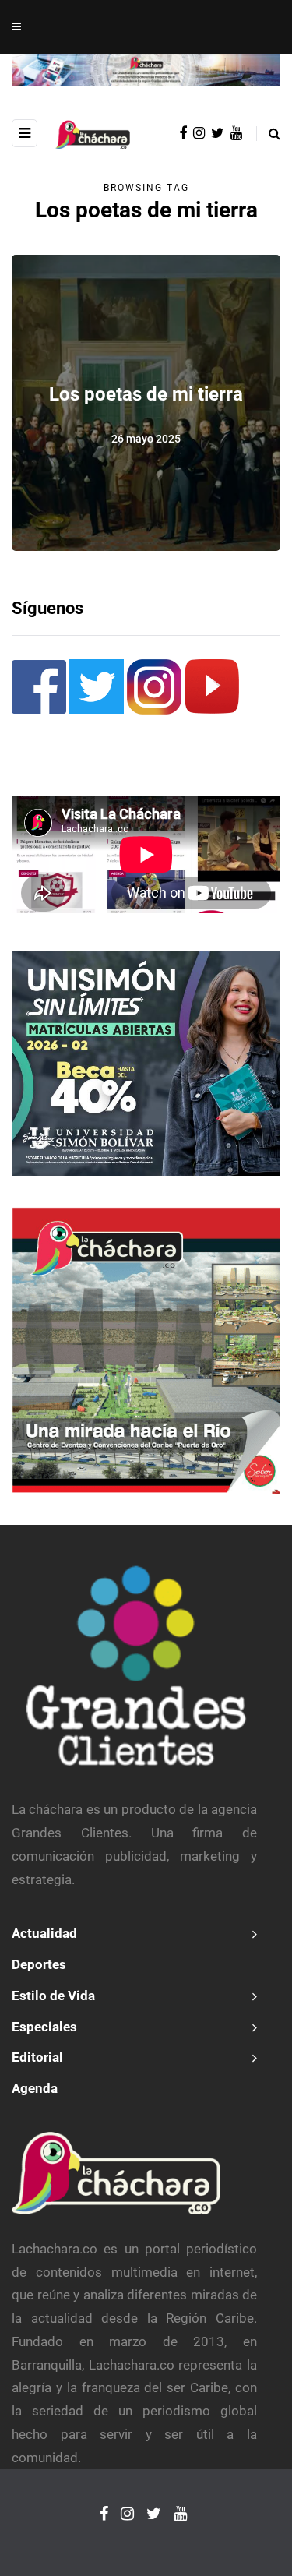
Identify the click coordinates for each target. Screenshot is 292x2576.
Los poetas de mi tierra (146, 395)
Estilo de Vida (53, 1996)
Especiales (44, 2027)
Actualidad (44, 1933)
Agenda (35, 2088)
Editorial (37, 2057)
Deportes (39, 1964)
